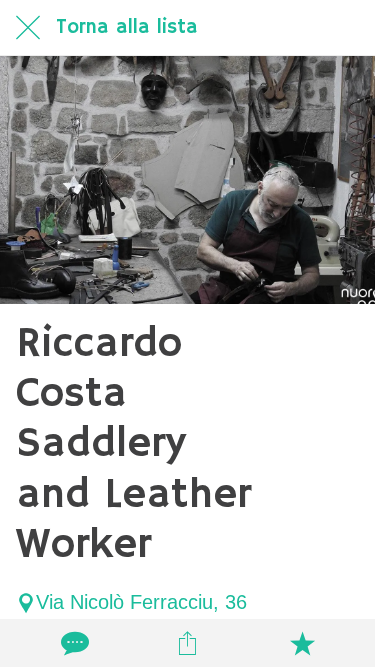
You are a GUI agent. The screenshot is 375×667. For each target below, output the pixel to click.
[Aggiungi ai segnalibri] (302, 643)
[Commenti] (73, 643)
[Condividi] (187, 643)
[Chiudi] (28, 28)
